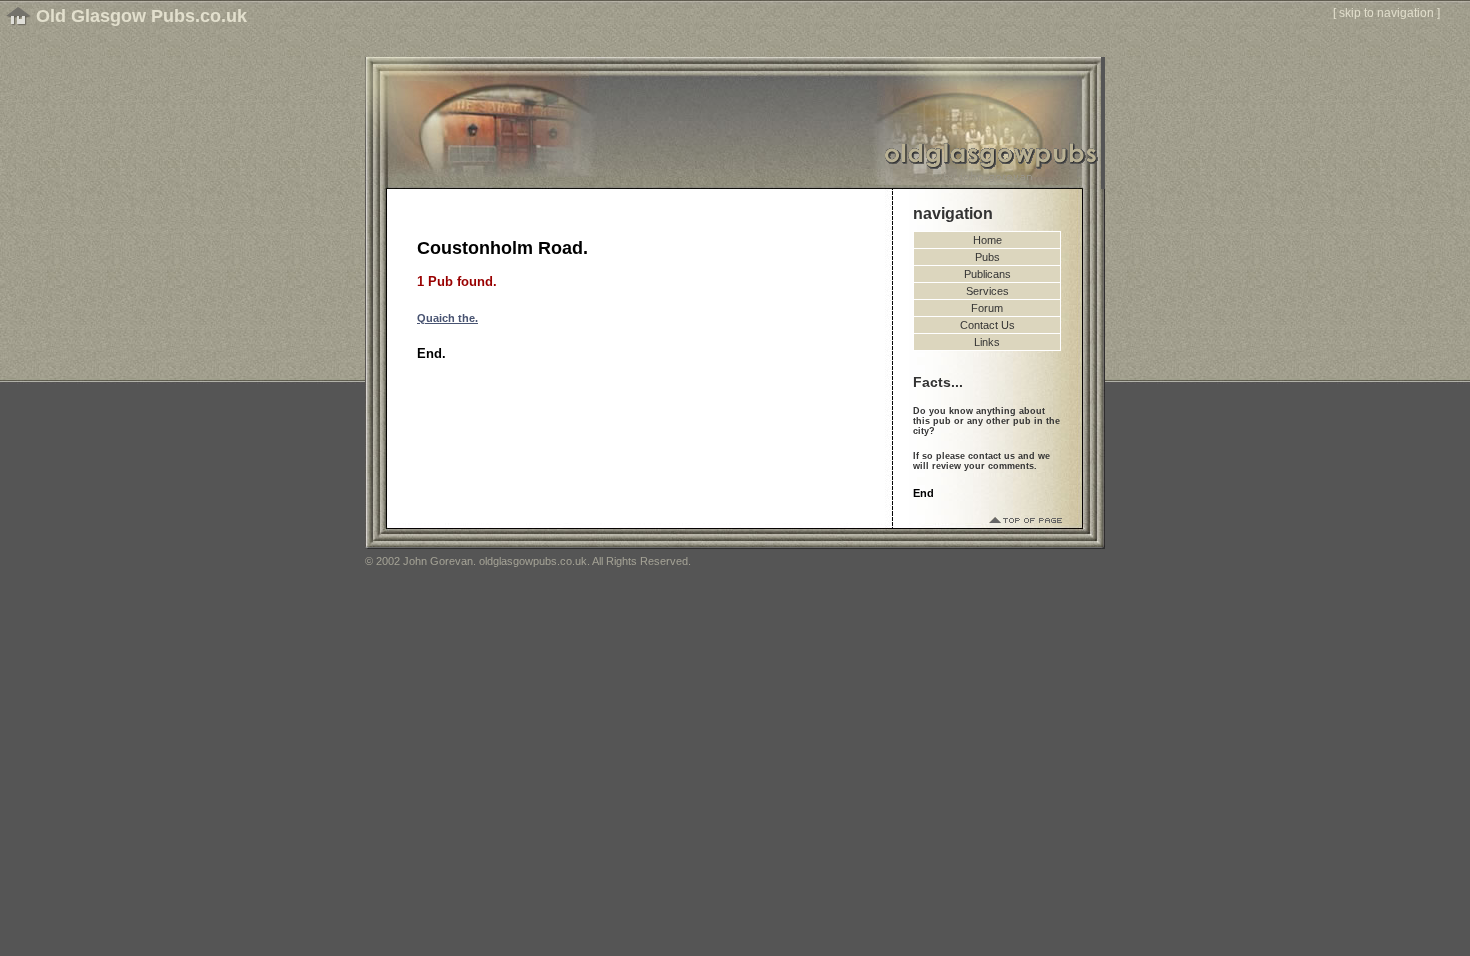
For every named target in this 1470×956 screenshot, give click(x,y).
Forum (987, 308)
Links (987, 342)
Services (987, 291)
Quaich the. (447, 318)
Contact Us (987, 325)
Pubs (987, 257)
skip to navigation (1386, 13)
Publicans (987, 274)
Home (987, 240)
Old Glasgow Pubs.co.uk (141, 16)
